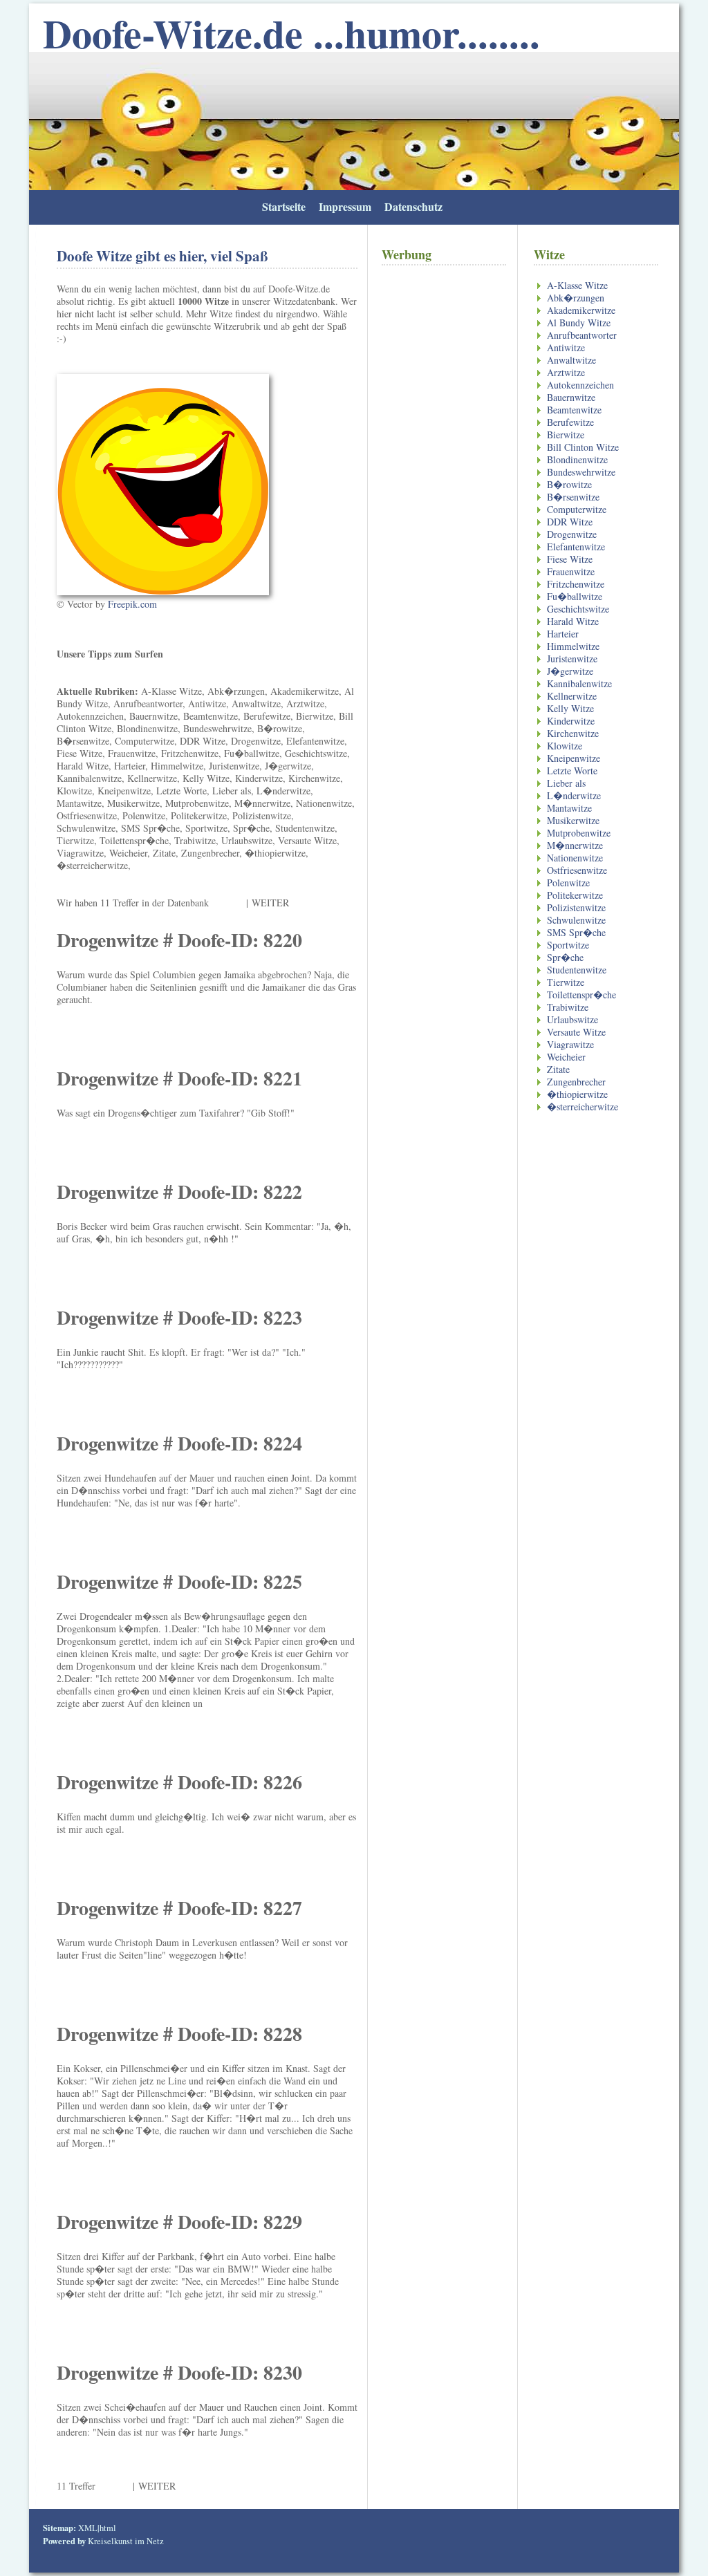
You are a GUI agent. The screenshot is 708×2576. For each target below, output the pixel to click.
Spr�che (565, 957)
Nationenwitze (575, 858)
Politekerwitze (575, 895)
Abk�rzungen (576, 298)
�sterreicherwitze (583, 1107)
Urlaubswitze (572, 1019)
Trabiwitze (568, 1007)
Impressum (345, 206)
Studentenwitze (577, 970)
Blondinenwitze (577, 459)
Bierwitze (566, 435)
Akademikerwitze (581, 310)
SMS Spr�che (576, 932)
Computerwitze (577, 509)
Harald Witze (573, 621)
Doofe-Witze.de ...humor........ (291, 33)
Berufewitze (570, 422)
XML (88, 2528)
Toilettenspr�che (581, 995)
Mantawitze (569, 808)
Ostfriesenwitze (577, 870)
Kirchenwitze (573, 733)
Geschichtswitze (578, 609)
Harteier (563, 634)
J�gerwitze (570, 671)
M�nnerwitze (575, 845)
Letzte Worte (572, 771)
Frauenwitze (571, 571)
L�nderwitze (574, 795)
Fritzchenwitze (576, 584)
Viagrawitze (570, 1044)
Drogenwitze (572, 534)
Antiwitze (566, 347)
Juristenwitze (572, 659)
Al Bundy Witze (579, 323)
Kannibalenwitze (579, 683)
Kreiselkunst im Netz (126, 2541)
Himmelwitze (573, 646)
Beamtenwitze (574, 410)
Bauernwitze (571, 397)
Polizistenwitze (576, 907)
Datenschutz (413, 206)
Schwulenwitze (576, 920)
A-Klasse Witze (577, 285)
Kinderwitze (571, 721)
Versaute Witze (576, 1032)
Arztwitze (566, 372)
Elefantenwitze (576, 547)
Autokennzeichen (580, 385)
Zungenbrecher (576, 1082)
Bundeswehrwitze (581, 472)
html (108, 2528)
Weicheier (566, 1057)
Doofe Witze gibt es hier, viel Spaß (162, 256)
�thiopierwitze (577, 1094)
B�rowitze (569, 484)
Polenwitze (568, 883)
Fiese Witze (570, 559)
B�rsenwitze (573, 497)
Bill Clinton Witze (583, 447)
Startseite (284, 206)
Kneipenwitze (574, 758)
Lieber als (566, 783)
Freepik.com (132, 604)
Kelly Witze (570, 708)
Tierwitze (566, 982)
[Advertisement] (444, 512)
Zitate (558, 1069)
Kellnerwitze (572, 696)
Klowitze (565, 746)
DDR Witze (570, 522)
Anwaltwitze (571, 360)
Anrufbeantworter (582, 335)
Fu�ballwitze (575, 596)
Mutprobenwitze (579, 833)
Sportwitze (568, 945)
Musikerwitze (573, 820)
